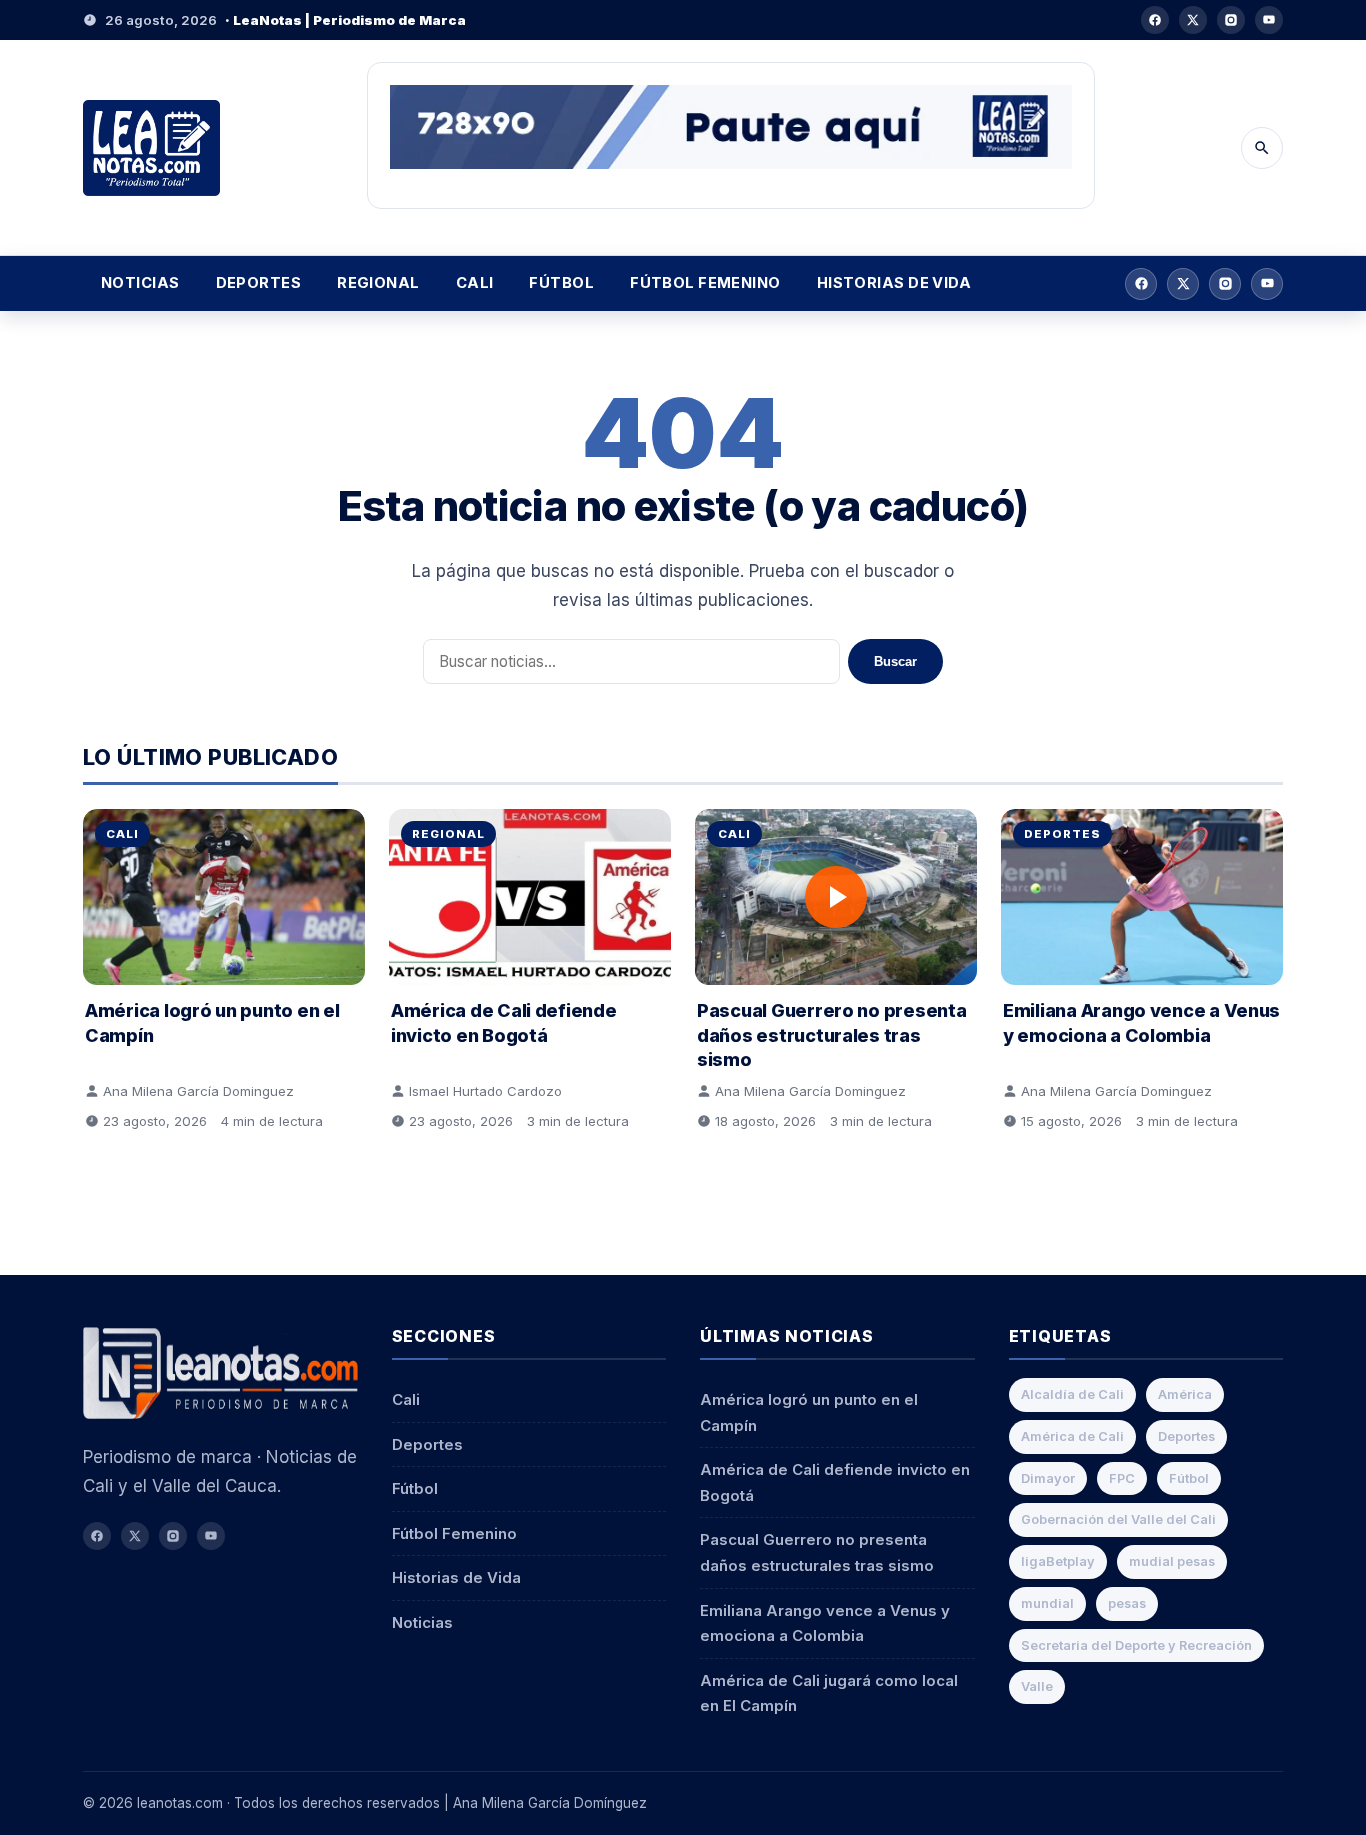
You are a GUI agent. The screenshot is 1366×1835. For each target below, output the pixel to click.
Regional (378, 283)
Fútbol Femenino (705, 283)
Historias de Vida (894, 283)
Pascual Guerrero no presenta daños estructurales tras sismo (831, 1034)
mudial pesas (1172, 1561)
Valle (1037, 1686)
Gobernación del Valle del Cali (1118, 1519)
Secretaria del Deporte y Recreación (1136, 1645)
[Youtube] (1269, 20)
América (1185, 1394)
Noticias (140, 283)
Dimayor (1048, 1478)
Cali (475, 283)
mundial (1047, 1603)
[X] (1193, 20)
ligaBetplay (1058, 1561)
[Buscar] (1262, 148)
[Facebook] (1155, 20)
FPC (1122, 1478)
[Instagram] (1231, 20)
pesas (1127, 1603)
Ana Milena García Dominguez (198, 1091)
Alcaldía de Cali (1072, 1394)
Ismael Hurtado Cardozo (485, 1091)
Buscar (895, 661)
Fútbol (561, 283)
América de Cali (1072, 1436)
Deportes (259, 283)
